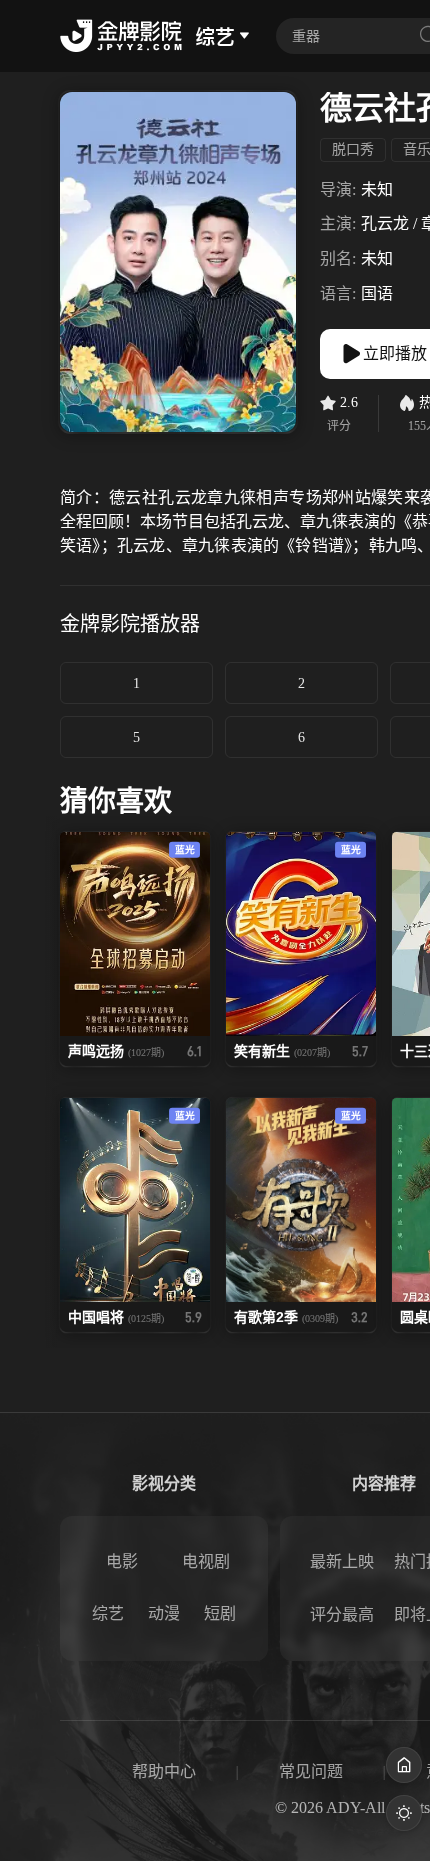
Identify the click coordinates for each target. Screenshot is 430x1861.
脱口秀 (353, 149)
